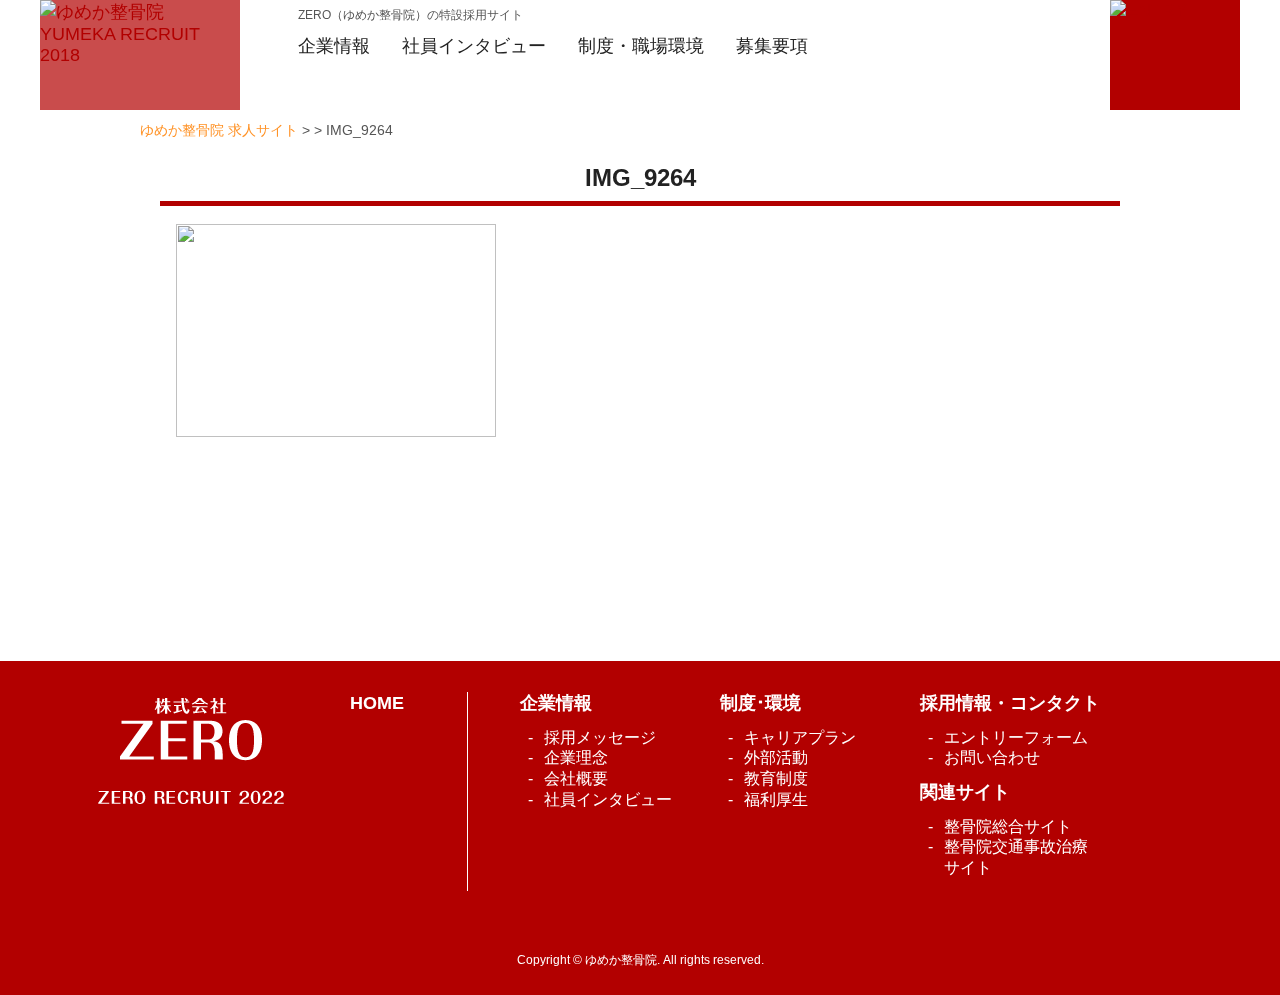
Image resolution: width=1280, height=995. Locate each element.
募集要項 (772, 46)
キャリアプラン (800, 737)
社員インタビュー (608, 799)
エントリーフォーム (1016, 737)
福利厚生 (776, 799)
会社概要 (576, 778)
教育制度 (776, 778)
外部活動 (776, 757)
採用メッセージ (600, 737)
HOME (377, 703)
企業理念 (576, 757)
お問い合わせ (992, 757)
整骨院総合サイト (1008, 826)
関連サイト (965, 792)
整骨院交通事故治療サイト (1016, 857)
